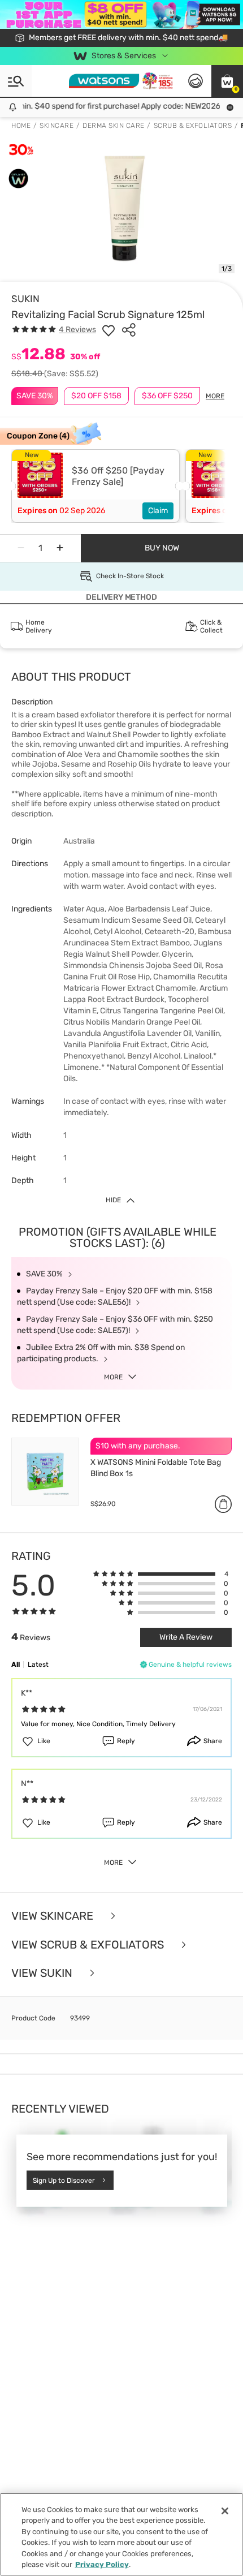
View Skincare (54, 1916)
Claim (158, 511)
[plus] (60, 548)
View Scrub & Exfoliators (89, 1945)
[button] (227, 81)
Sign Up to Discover (64, 2181)
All (16, 1665)
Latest (38, 1665)
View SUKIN (43, 1973)
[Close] (225, 2511)
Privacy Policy (102, 2564)
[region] (121, 2534)
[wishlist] (109, 330)
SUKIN (25, 299)
